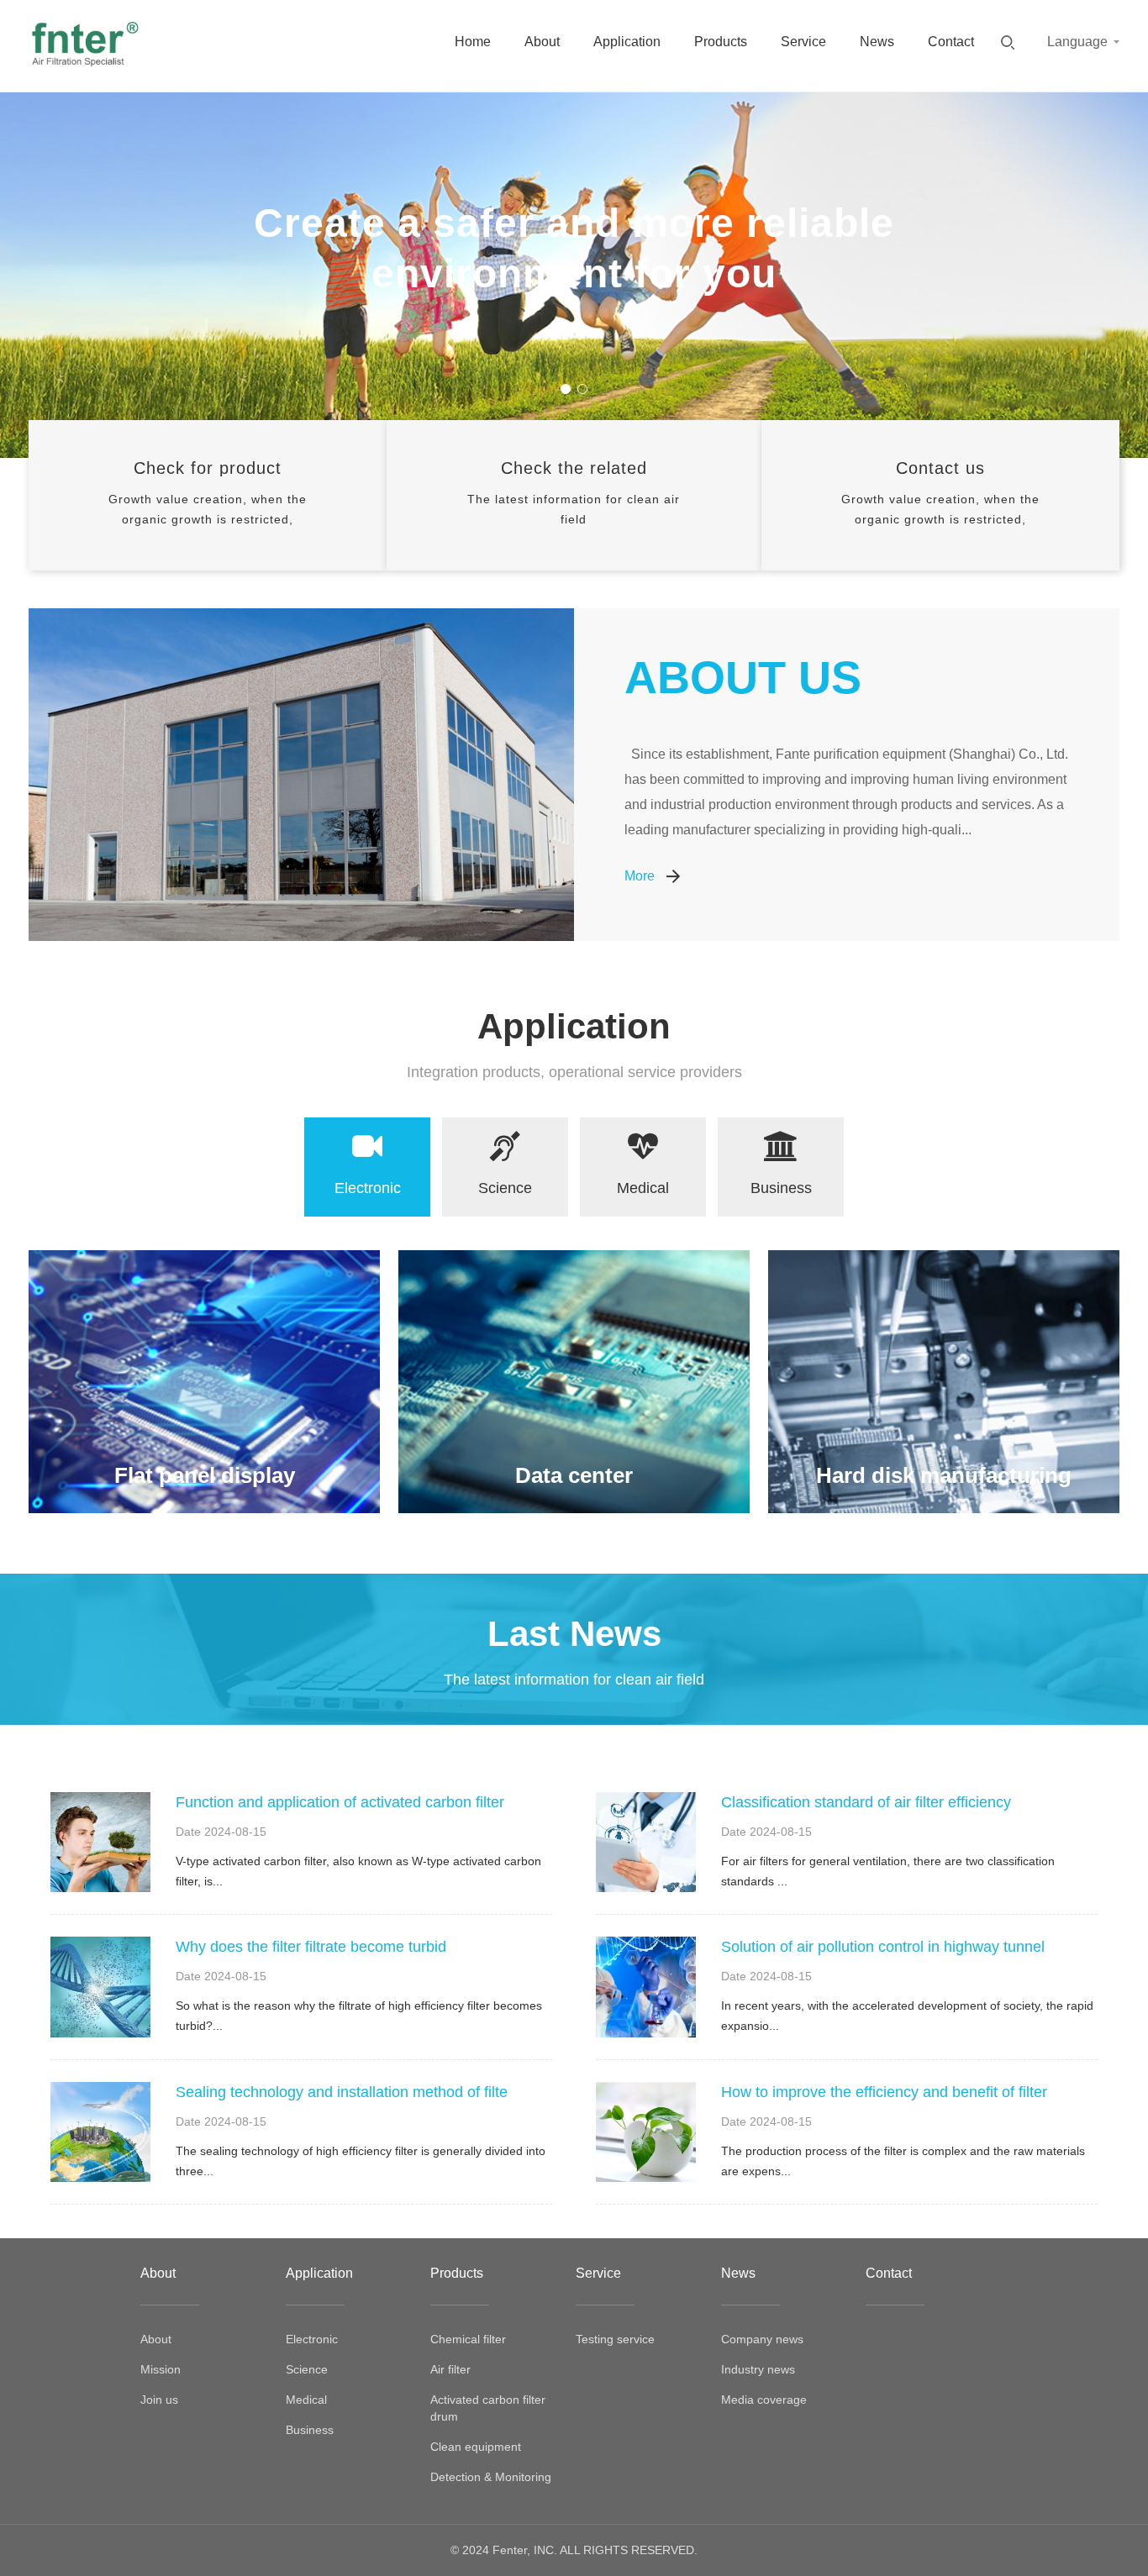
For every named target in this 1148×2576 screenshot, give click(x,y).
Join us (159, 2400)
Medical (306, 2400)
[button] (566, 389)
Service (803, 42)
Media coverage (764, 2400)
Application (627, 42)
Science (307, 2369)
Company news (762, 2339)
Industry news (758, 2369)
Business (310, 2430)
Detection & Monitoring (491, 2477)
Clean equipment (476, 2447)
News (877, 42)
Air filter (450, 2369)
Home (473, 42)
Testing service (615, 2339)
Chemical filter (468, 2339)
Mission (161, 2369)
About (542, 42)
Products (721, 42)
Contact (951, 42)
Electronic (312, 2339)
